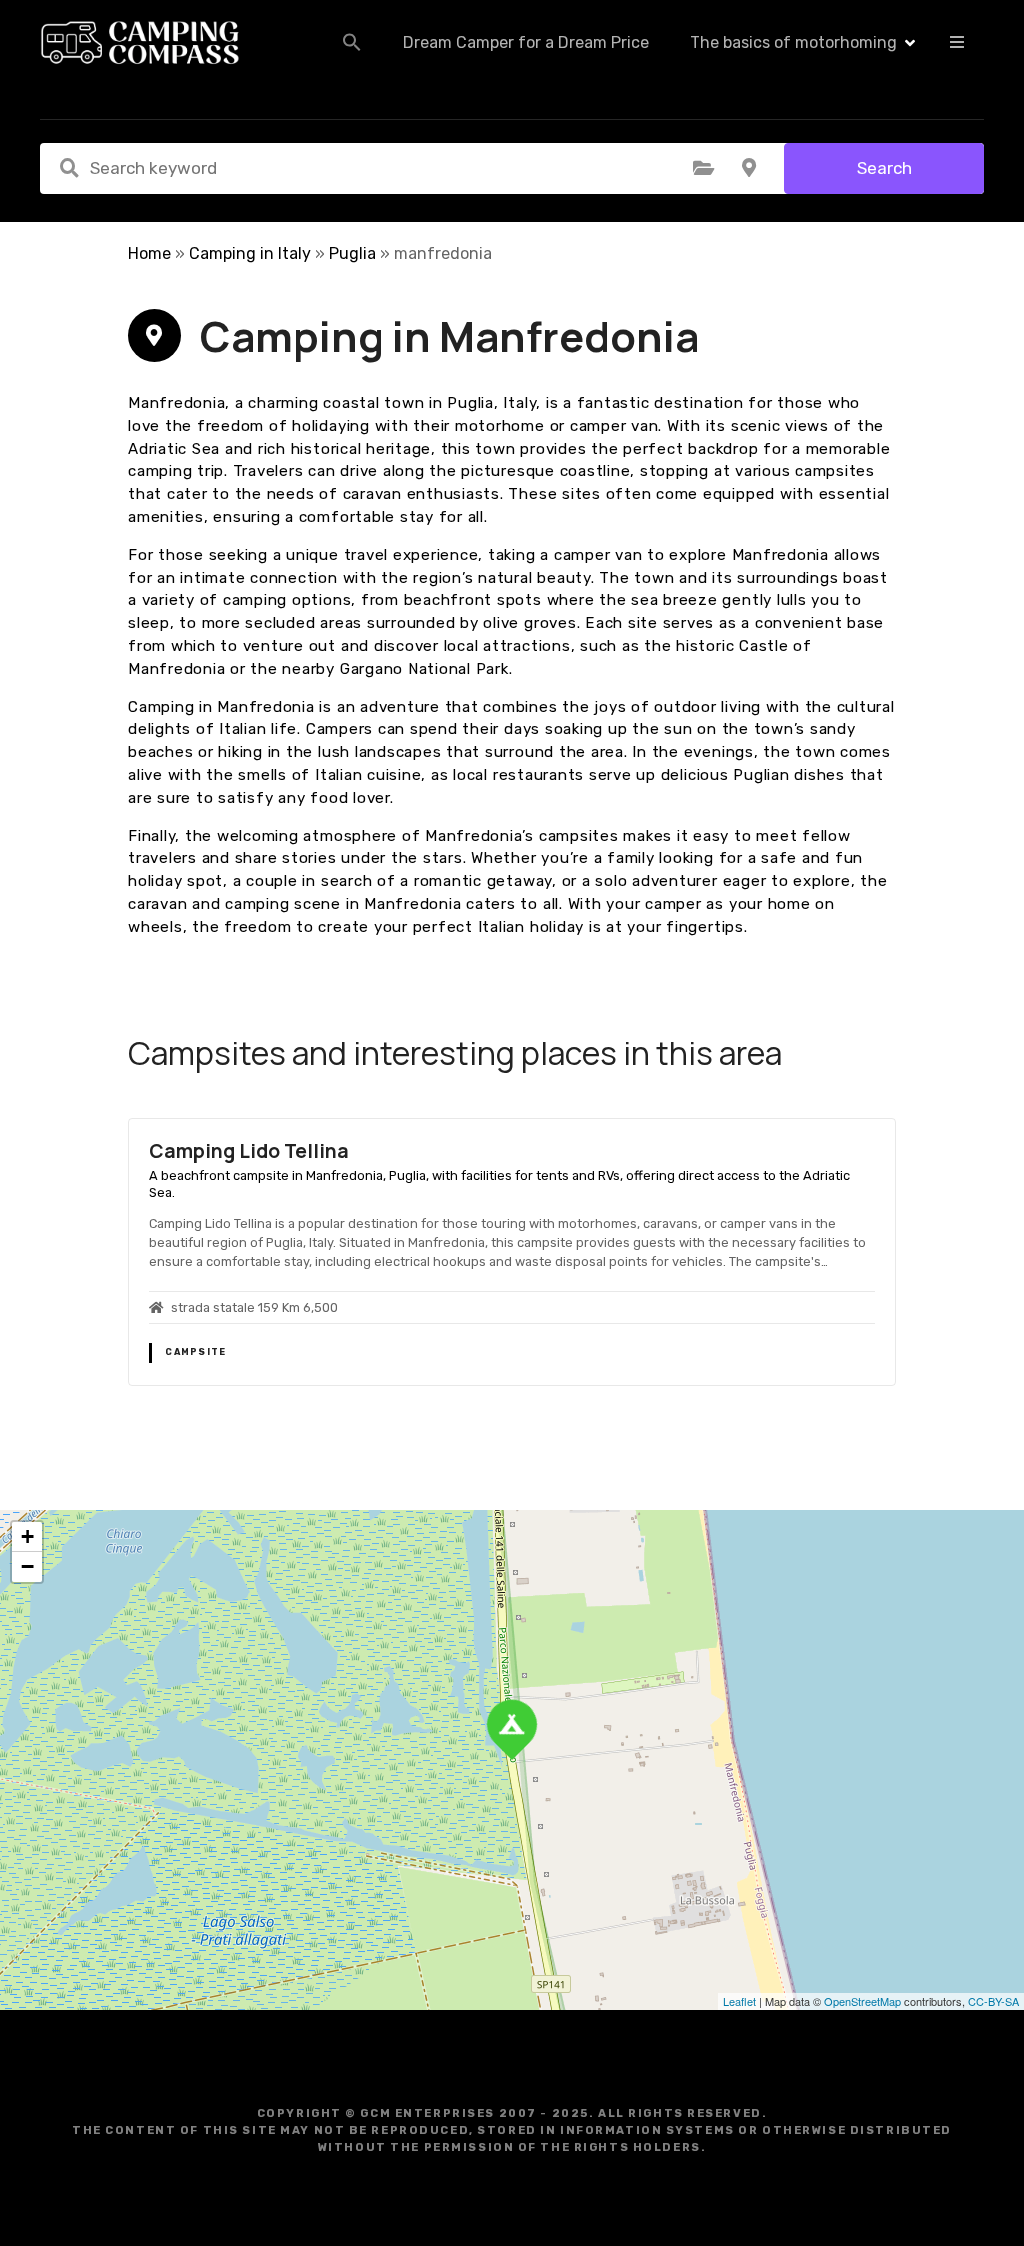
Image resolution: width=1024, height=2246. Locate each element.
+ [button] (27, 1536)
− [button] (27, 1566)
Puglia (352, 253)
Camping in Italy (250, 253)
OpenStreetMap (862, 2001)
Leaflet (739, 2001)
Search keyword (69, 168)
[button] (352, 42)
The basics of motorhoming (793, 42)
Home (149, 253)
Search (884, 168)
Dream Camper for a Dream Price (526, 42)
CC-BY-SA (993, 2001)
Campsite (195, 1352)
